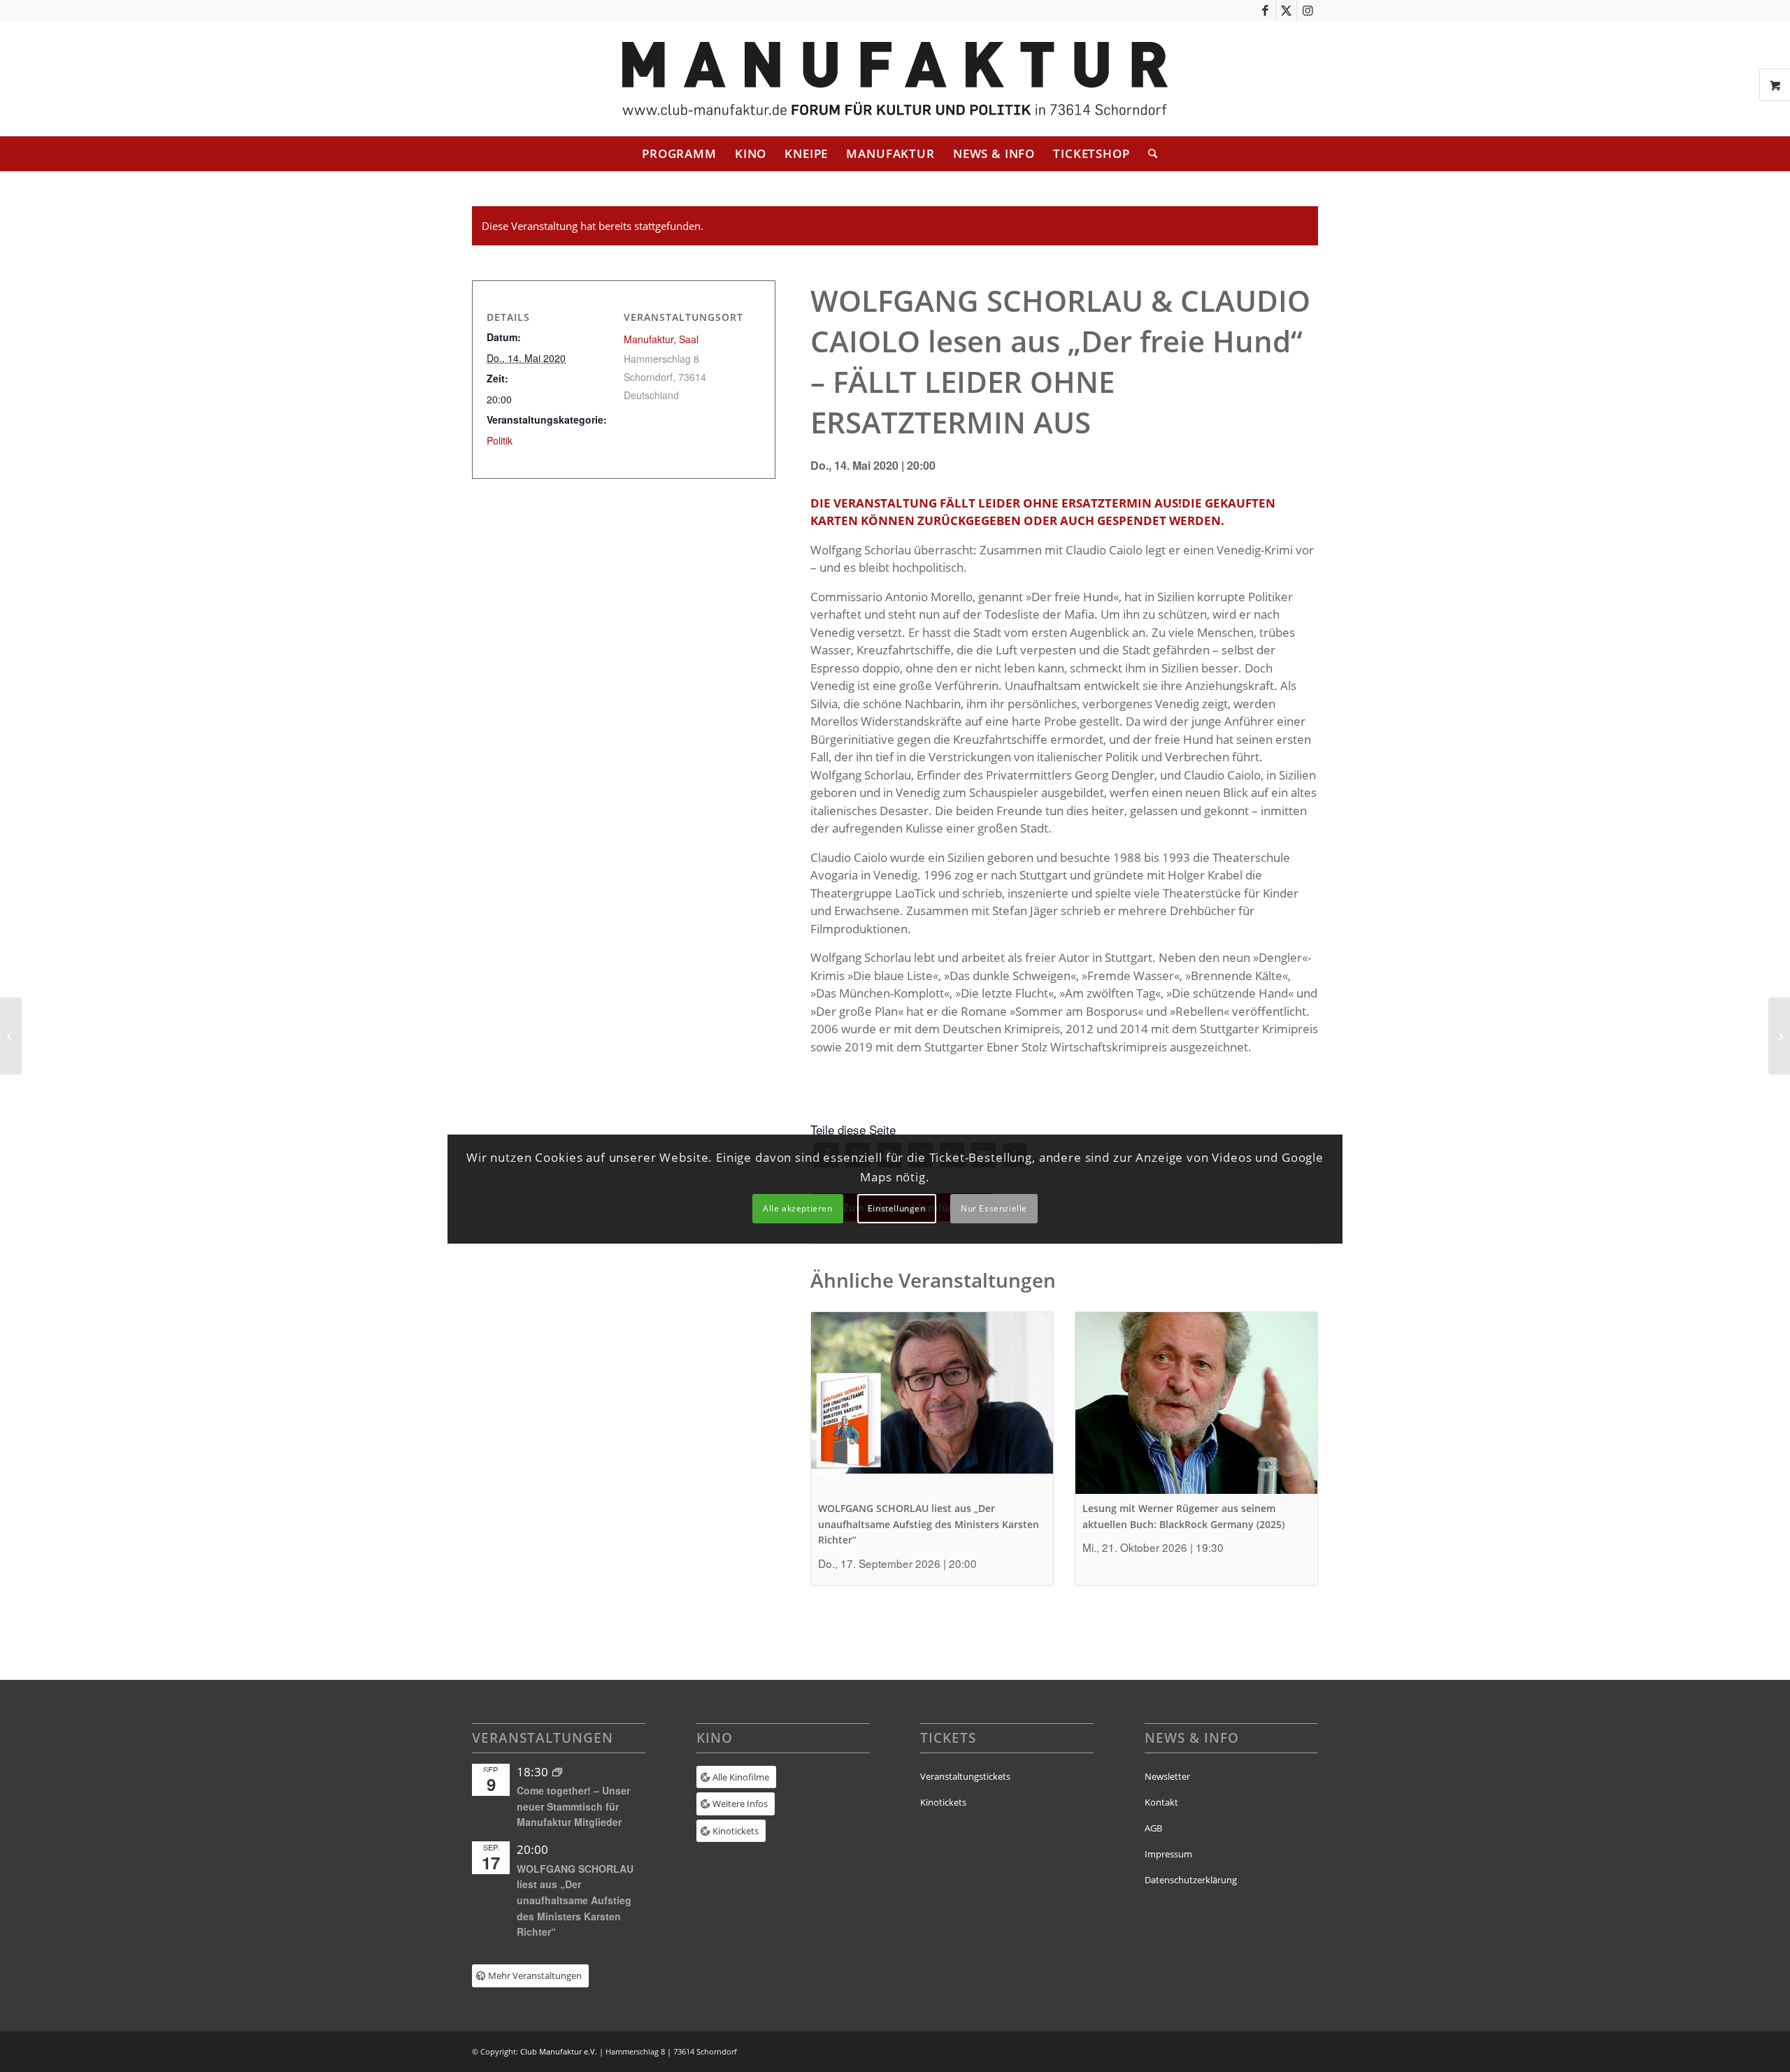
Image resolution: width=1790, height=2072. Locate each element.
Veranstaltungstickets (965, 1776)
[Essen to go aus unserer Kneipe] (11, 1036)
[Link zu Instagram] (1308, 10)
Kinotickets (943, 1802)
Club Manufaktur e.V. (559, 2051)
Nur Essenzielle (994, 1208)
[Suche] (1148, 154)
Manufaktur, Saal (661, 339)
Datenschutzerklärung (1191, 1880)
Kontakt (1161, 1802)
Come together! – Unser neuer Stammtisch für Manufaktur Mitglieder (573, 1806)
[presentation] (932, 1403)
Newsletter (1167, 1776)
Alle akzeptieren (798, 1208)
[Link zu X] (1286, 10)
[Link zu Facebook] (1265, 10)
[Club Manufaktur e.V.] (895, 79)
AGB (1153, 1828)
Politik (500, 440)
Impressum (1168, 1854)
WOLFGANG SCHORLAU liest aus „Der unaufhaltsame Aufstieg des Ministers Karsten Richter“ (929, 1524)
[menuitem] (679, 154)
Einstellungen (897, 1208)
